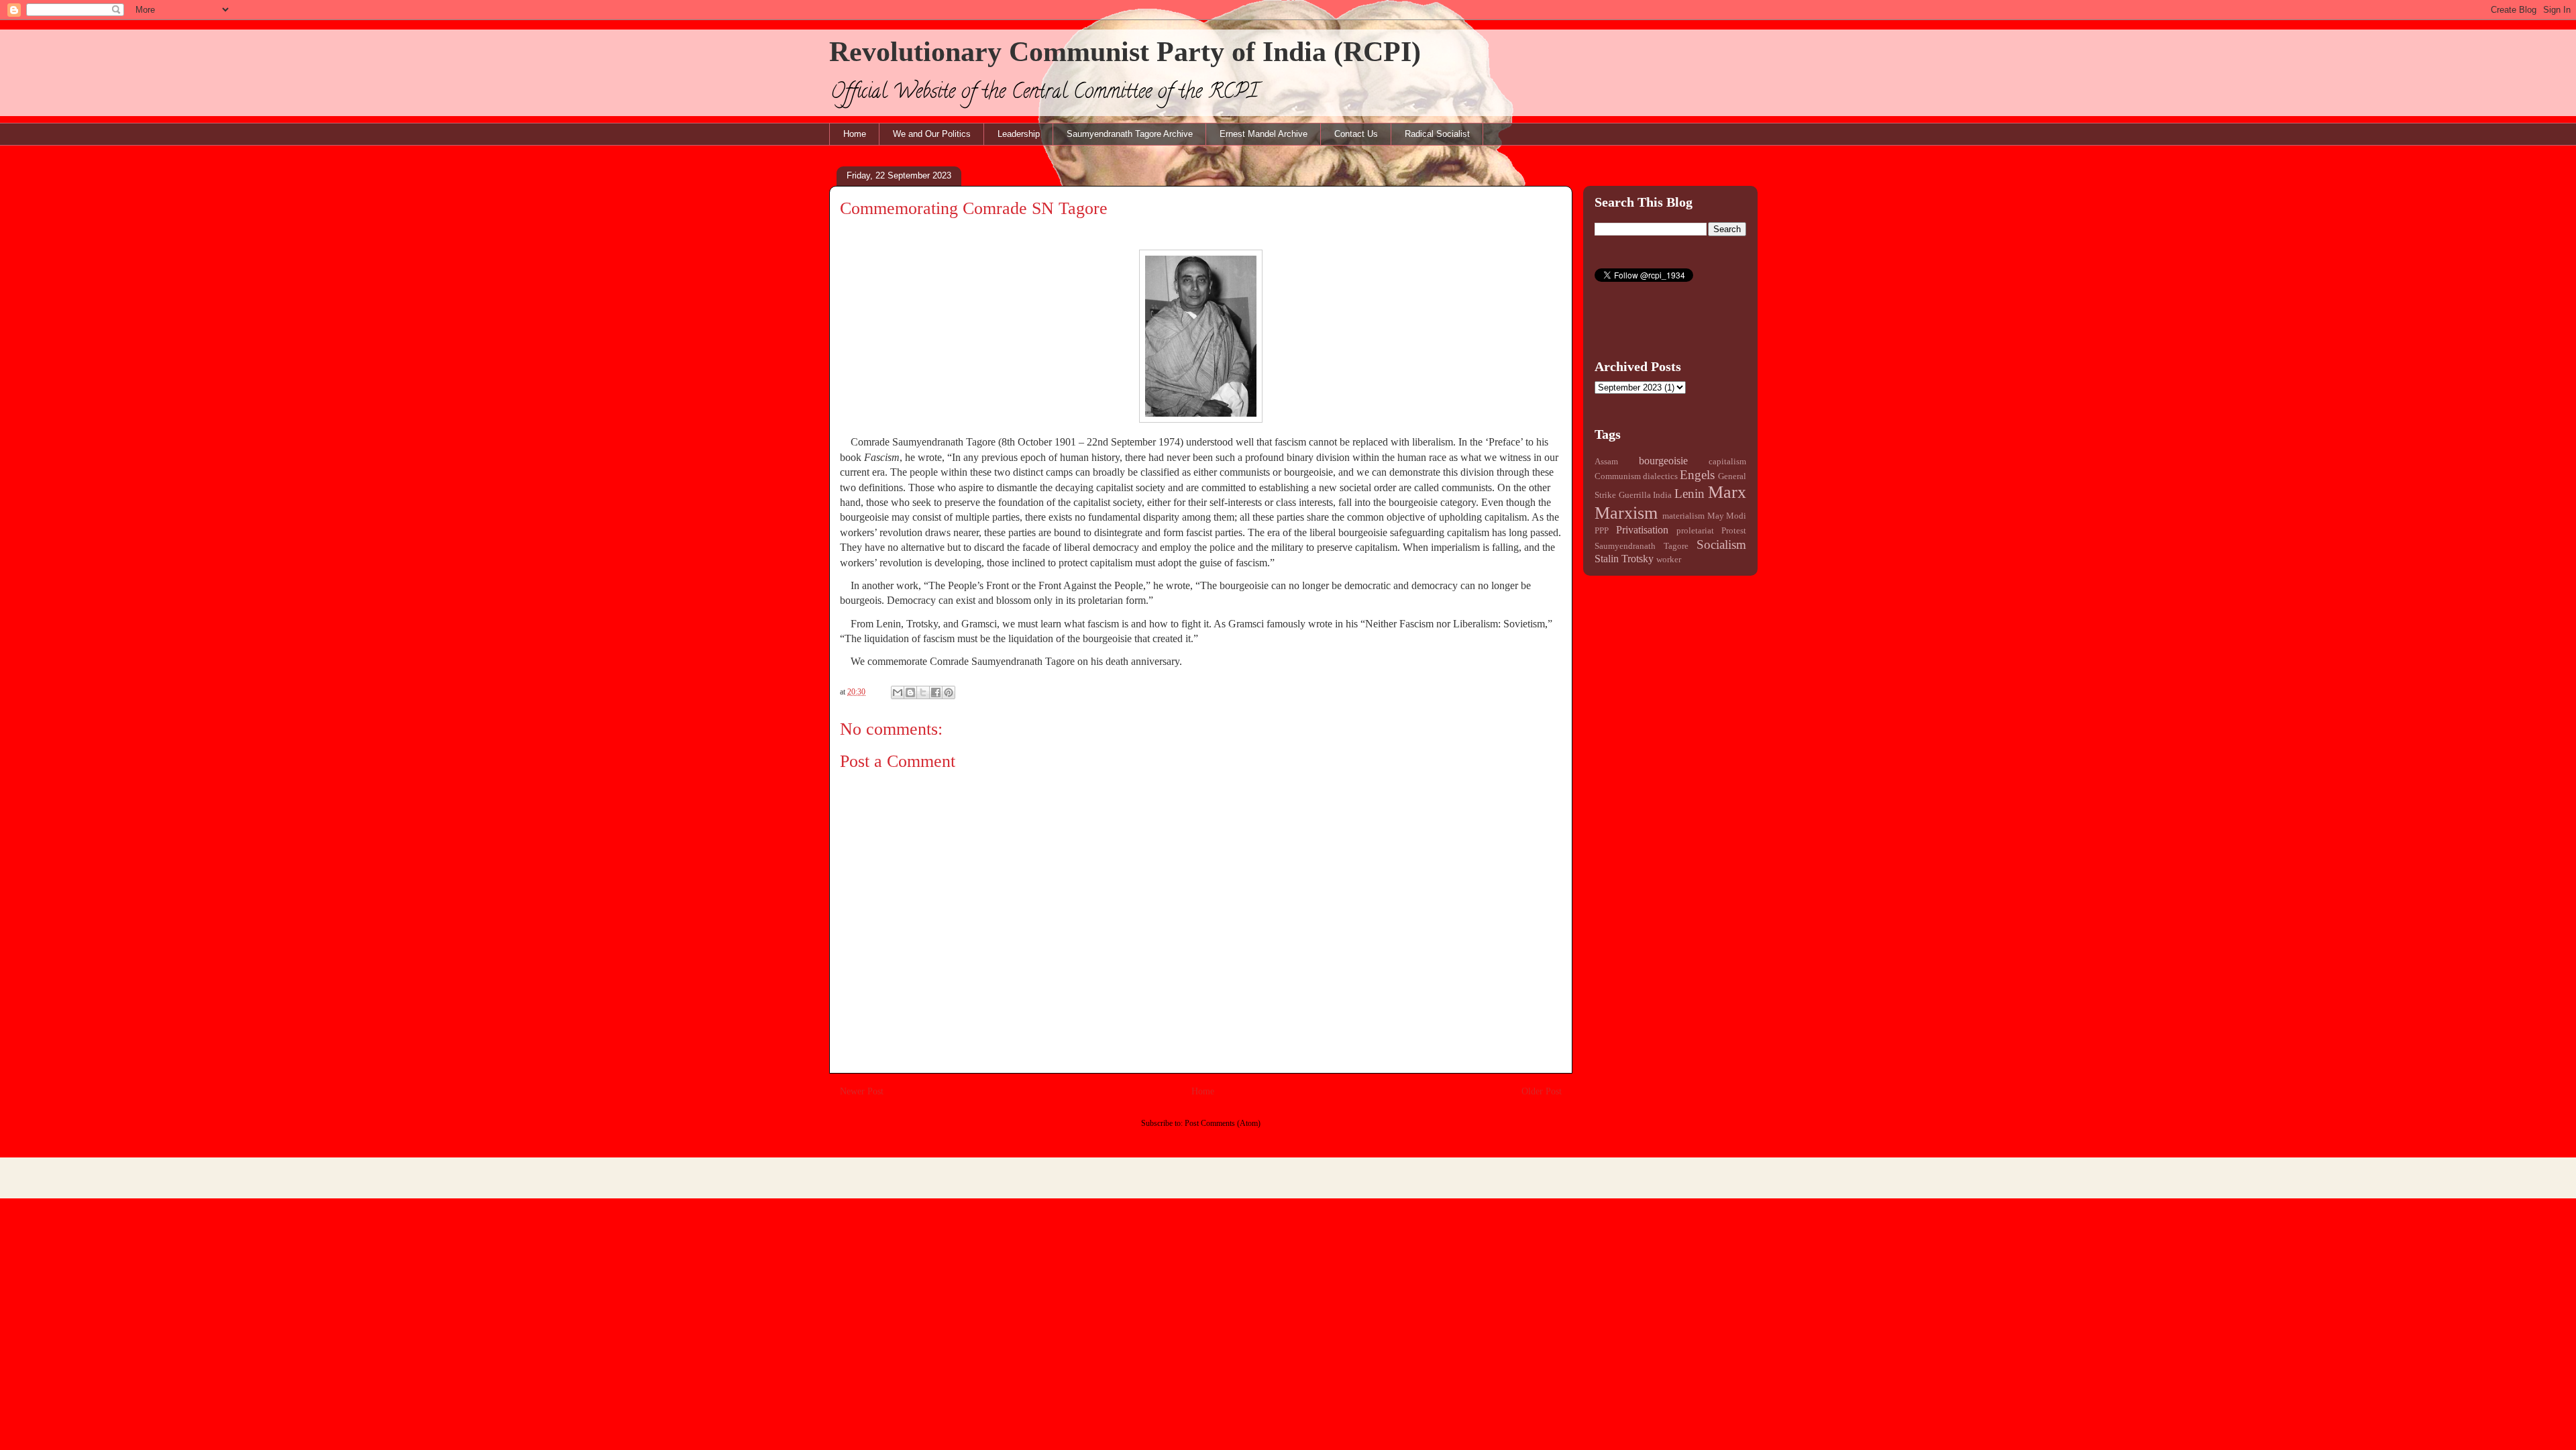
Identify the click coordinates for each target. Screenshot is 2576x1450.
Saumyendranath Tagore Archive (1130, 134)
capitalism (1727, 462)
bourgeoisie (1663, 461)
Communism (1618, 476)
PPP (1602, 531)
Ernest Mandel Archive (1264, 134)
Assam (1606, 462)
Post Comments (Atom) (1223, 1123)
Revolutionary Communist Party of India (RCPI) (1125, 52)
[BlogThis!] (910, 692)
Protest (1734, 531)
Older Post (1542, 1091)
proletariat (1695, 531)
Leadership (1019, 134)
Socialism (1721, 545)
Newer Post (862, 1091)
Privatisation (1642, 530)
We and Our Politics (932, 134)
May (1716, 516)
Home (855, 134)
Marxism (1626, 513)
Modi (1736, 516)
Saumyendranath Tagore (1642, 546)
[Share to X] (923, 692)
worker (1669, 560)
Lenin (1689, 494)
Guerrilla (1635, 495)
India (1662, 495)
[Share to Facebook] (936, 692)
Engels (1697, 475)
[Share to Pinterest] (949, 692)
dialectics (1660, 476)
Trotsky (1638, 559)
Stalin (1607, 559)
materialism (1683, 516)
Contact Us (1356, 134)
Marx (1727, 492)
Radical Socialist (1437, 134)
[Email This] (898, 692)
